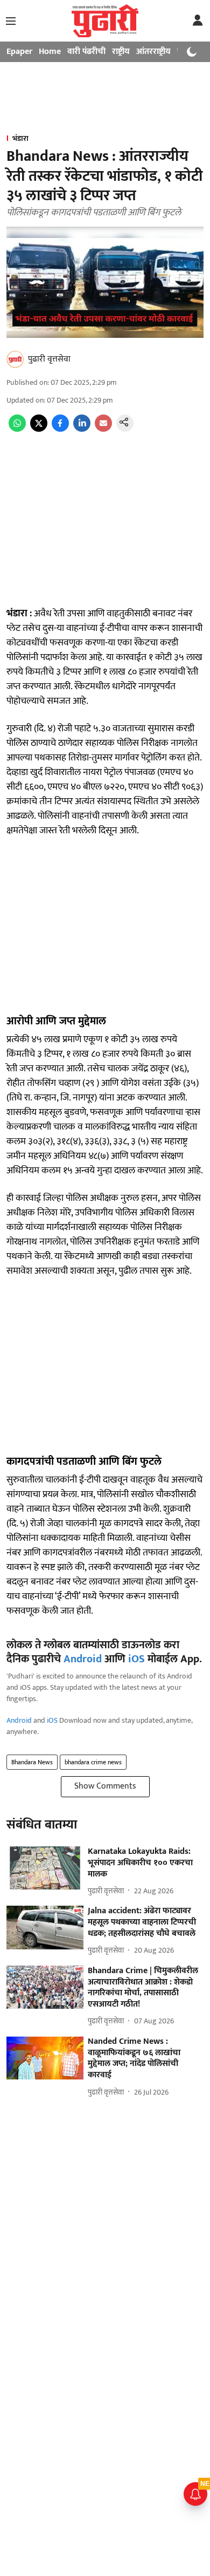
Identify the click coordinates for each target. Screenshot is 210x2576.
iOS (136, 1659)
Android (83, 1659)
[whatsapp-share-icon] (17, 429)
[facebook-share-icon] (60, 429)
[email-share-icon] (103, 429)
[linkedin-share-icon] (82, 429)
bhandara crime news (93, 1762)
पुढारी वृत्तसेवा (49, 359)
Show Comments (105, 1786)
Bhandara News (32, 1762)
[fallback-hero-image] (45, 1868)
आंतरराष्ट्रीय (153, 52)
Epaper (19, 52)
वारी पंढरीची (86, 52)
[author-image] (15, 359)
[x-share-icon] (39, 429)
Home (50, 52)
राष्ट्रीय (121, 52)
